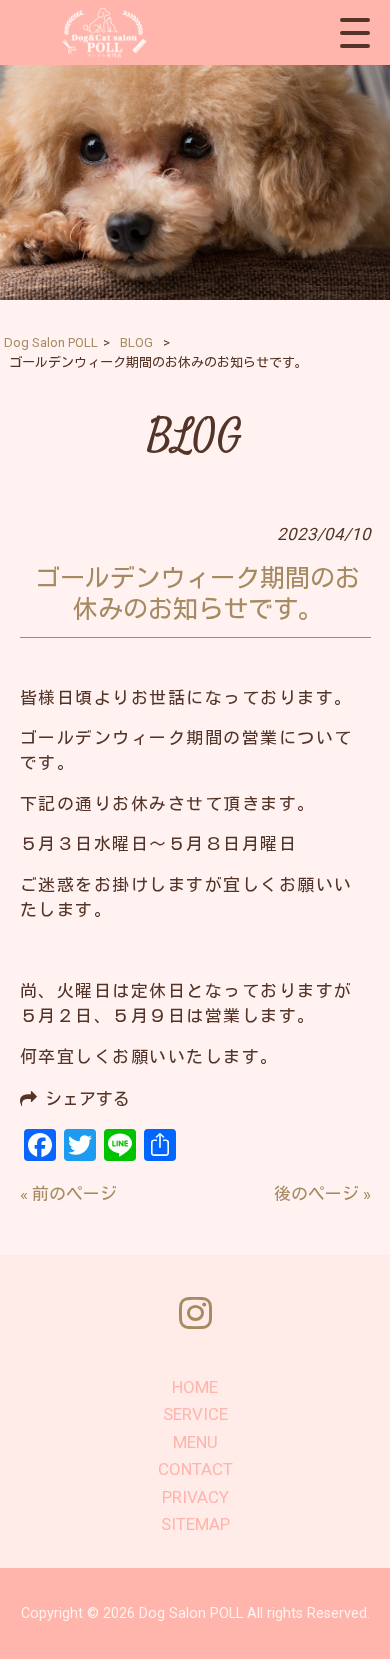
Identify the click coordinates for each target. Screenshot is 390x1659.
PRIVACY (195, 1497)
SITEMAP (195, 1524)
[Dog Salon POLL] (101, 32)
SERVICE (195, 1414)
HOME (195, 1387)
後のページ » (322, 1194)
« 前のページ (68, 1194)
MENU (195, 1442)
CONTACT (195, 1469)
